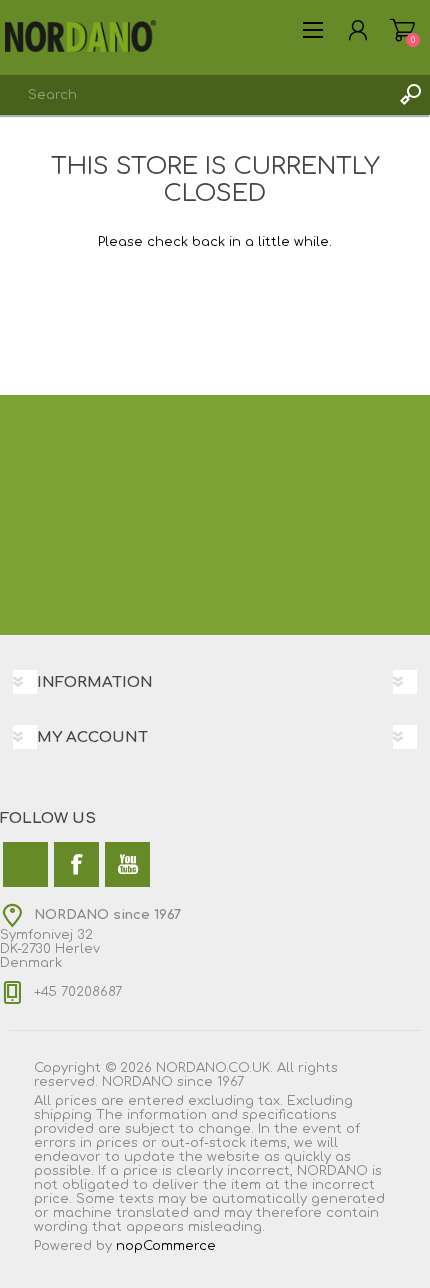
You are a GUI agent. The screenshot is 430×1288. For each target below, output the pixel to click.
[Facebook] (76, 864)
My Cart (402, 30)
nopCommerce (166, 1246)
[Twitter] (25, 864)
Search (410, 95)
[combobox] (195, 95)
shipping (63, 1115)
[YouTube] (127, 864)
